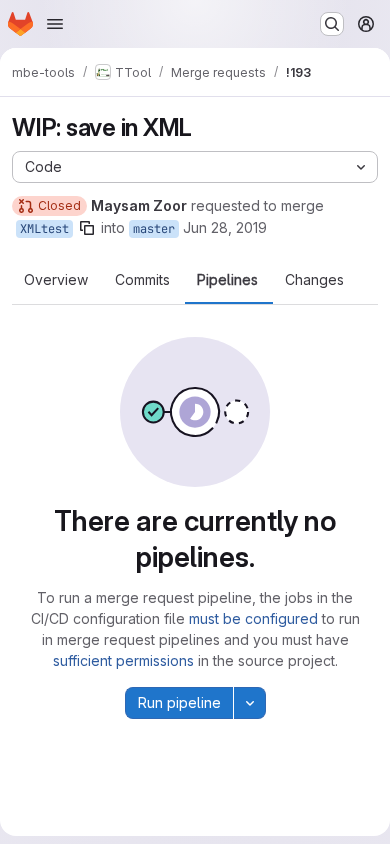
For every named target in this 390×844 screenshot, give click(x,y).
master (154, 229)
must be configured (253, 618)
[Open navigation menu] (55, 24)
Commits (142, 280)
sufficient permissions (123, 660)
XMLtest (44, 229)
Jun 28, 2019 (225, 227)
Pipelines (227, 280)
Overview (56, 280)
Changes (314, 280)
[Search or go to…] (332, 24)
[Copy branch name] (87, 228)
